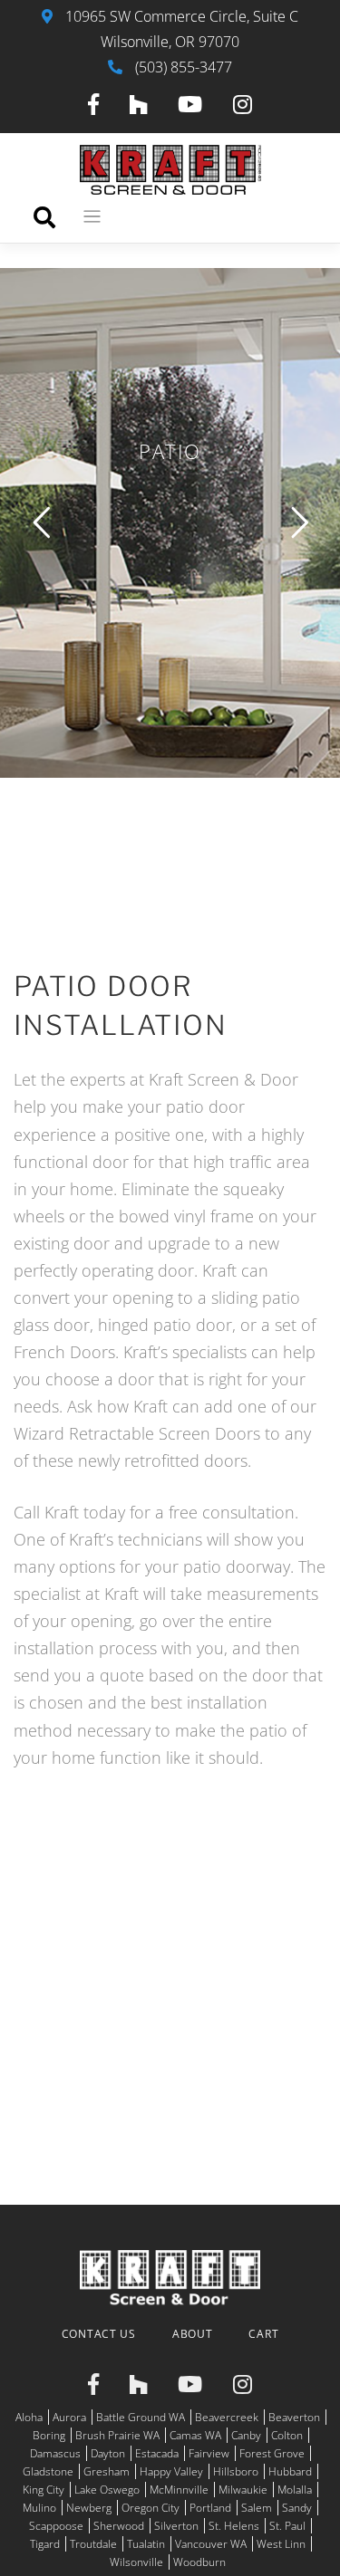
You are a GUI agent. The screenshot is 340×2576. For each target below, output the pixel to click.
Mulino (39, 2508)
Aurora (69, 2417)
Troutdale (93, 2544)
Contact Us (99, 2334)
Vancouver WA (211, 2544)
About (193, 2334)
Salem (257, 2508)
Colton (287, 2435)
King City (44, 2490)
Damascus (55, 2453)
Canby (246, 2435)
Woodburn (199, 2562)
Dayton (108, 2453)
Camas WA (195, 2435)
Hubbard (290, 2471)
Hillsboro (236, 2471)
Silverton (176, 2526)
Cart (263, 2334)
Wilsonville (136, 2562)
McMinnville (179, 2490)
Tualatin (146, 2544)
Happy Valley (171, 2471)
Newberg (89, 2508)
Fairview (209, 2453)
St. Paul (287, 2526)
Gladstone (48, 2471)
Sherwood (119, 2526)
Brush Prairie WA (117, 2435)
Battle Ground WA (141, 2417)
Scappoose (56, 2526)
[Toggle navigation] (92, 217)
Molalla (295, 2490)
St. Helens (234, 2526)
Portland (210, 2508)
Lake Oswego (107, 2490)
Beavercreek (227, 2417)
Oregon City (151, 2508)
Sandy (297, 2508)
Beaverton (294, 2417)
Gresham (107, 2471)
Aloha (29, 2417)
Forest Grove (272, 2453)
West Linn (281, 2544)
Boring (49, 2435)
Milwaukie (243, 2490)
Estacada (157, 2453)
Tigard (45, 2544)
